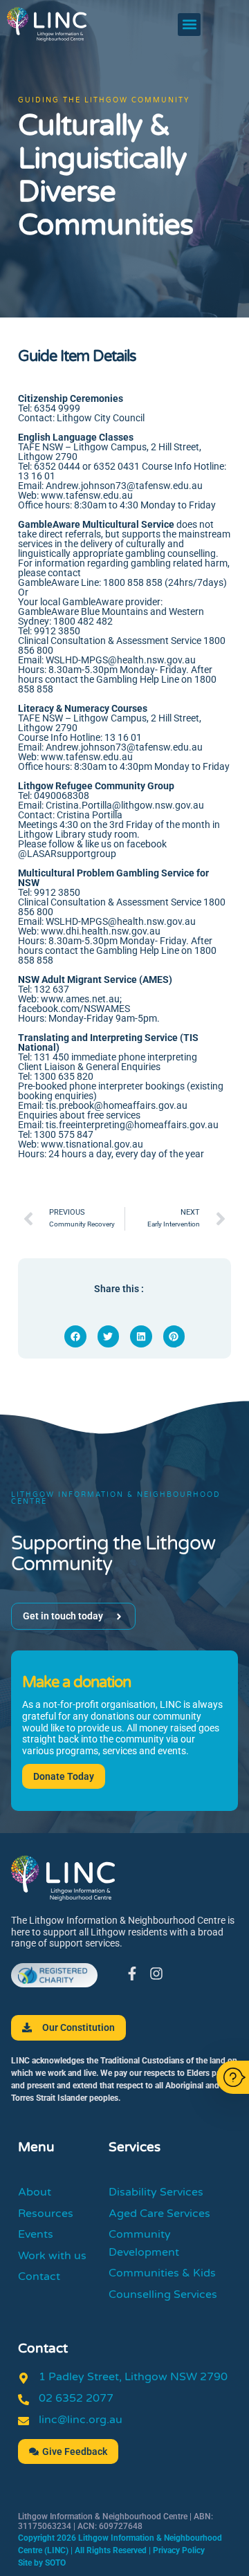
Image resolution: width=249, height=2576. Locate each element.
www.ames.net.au (80, 999)
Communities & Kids (162, 2273)
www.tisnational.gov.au (92, 1144)
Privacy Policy (179, 2550)
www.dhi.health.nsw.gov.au (101, 931)
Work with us (52, 2256)
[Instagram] (156, 1974)
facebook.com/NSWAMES (74, 1009)
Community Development (144, 2243)
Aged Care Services (159, 2214)
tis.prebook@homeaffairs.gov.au (117, 1105)
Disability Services (156, 2192)
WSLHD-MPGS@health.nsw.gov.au (121, 921)
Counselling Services (163, 2294)
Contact (39, 2276)
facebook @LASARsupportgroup (92, 849)
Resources (46, 2214)
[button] (189, 25)
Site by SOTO (42, 2563)
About (35, 2192)
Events (36, 2234)
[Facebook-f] (132, 1974)
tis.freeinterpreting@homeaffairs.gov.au (131, 1125)
